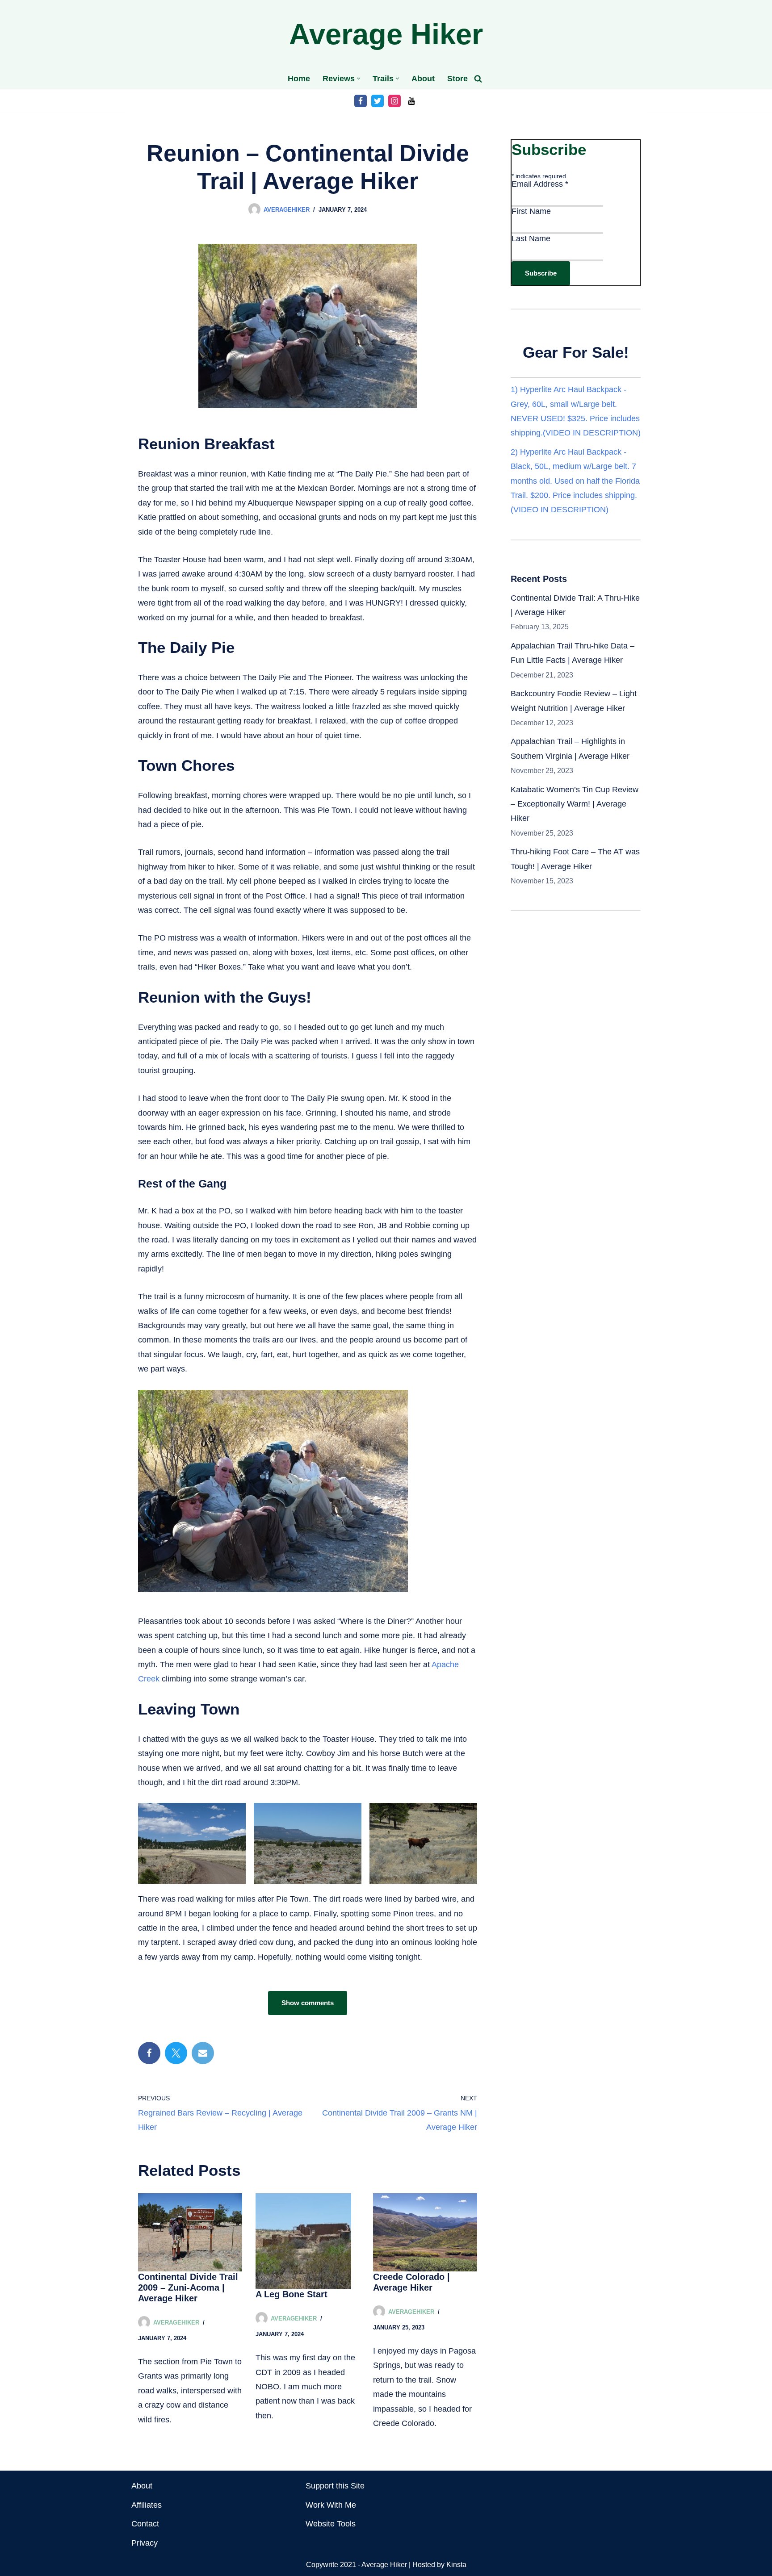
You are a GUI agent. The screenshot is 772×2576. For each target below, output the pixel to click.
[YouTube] (411, 101)
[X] (176, 2053)
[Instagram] (394, 101)
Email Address (540, 184)
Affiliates (147, 2505)
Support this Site (335, 2486)
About (423, 79)
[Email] (203, 2053)
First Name (531, 211)
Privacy (145, 2543)
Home (299, 79)
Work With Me (331, 2505)
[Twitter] (378, 101)
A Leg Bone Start (292, 2294)
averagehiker (287, 210)
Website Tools (331, 2524)
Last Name (531, 238)
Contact (145, 2524)
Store (457, 79)
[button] (359, 78)
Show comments (308, 2003)
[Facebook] (361, 101)
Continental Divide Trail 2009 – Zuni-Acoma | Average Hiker (188, 2287)
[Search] (478, 79)
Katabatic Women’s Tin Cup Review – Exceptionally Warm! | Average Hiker (575, 804)
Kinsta (456, 2564)
